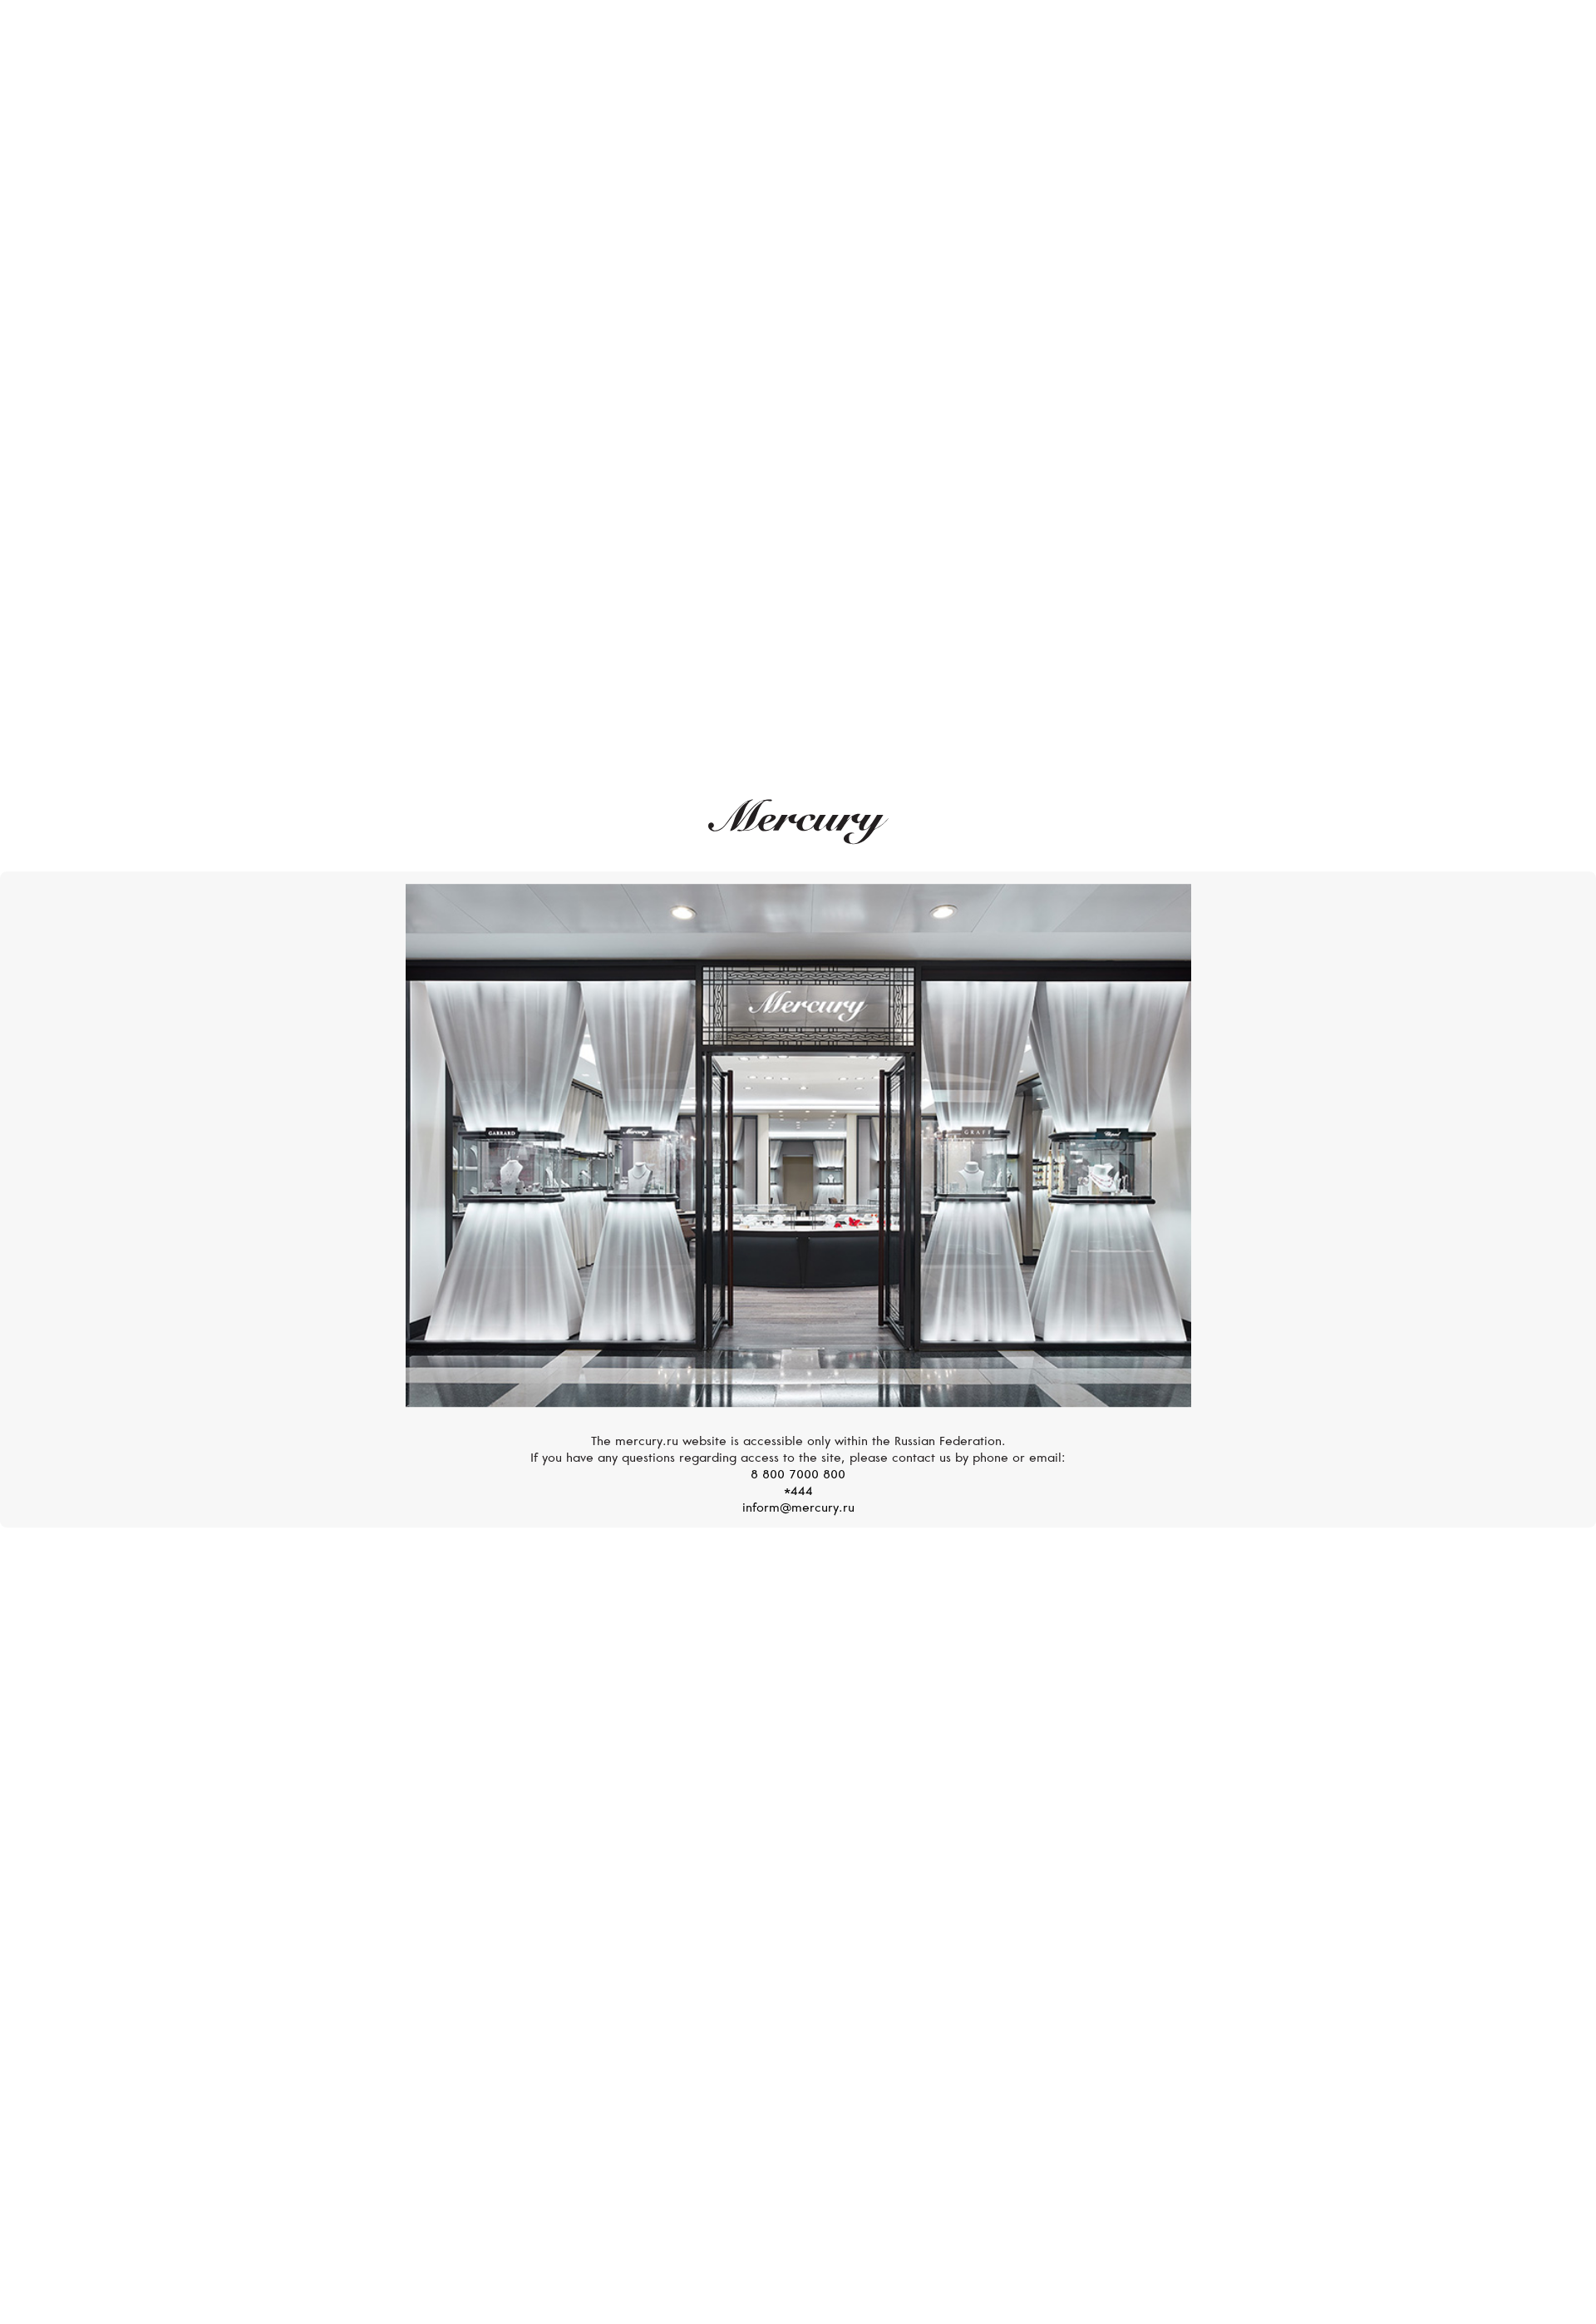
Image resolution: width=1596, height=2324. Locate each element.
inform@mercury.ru (798, 1509)
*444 (798, 1492)
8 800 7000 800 (798, 1475)
